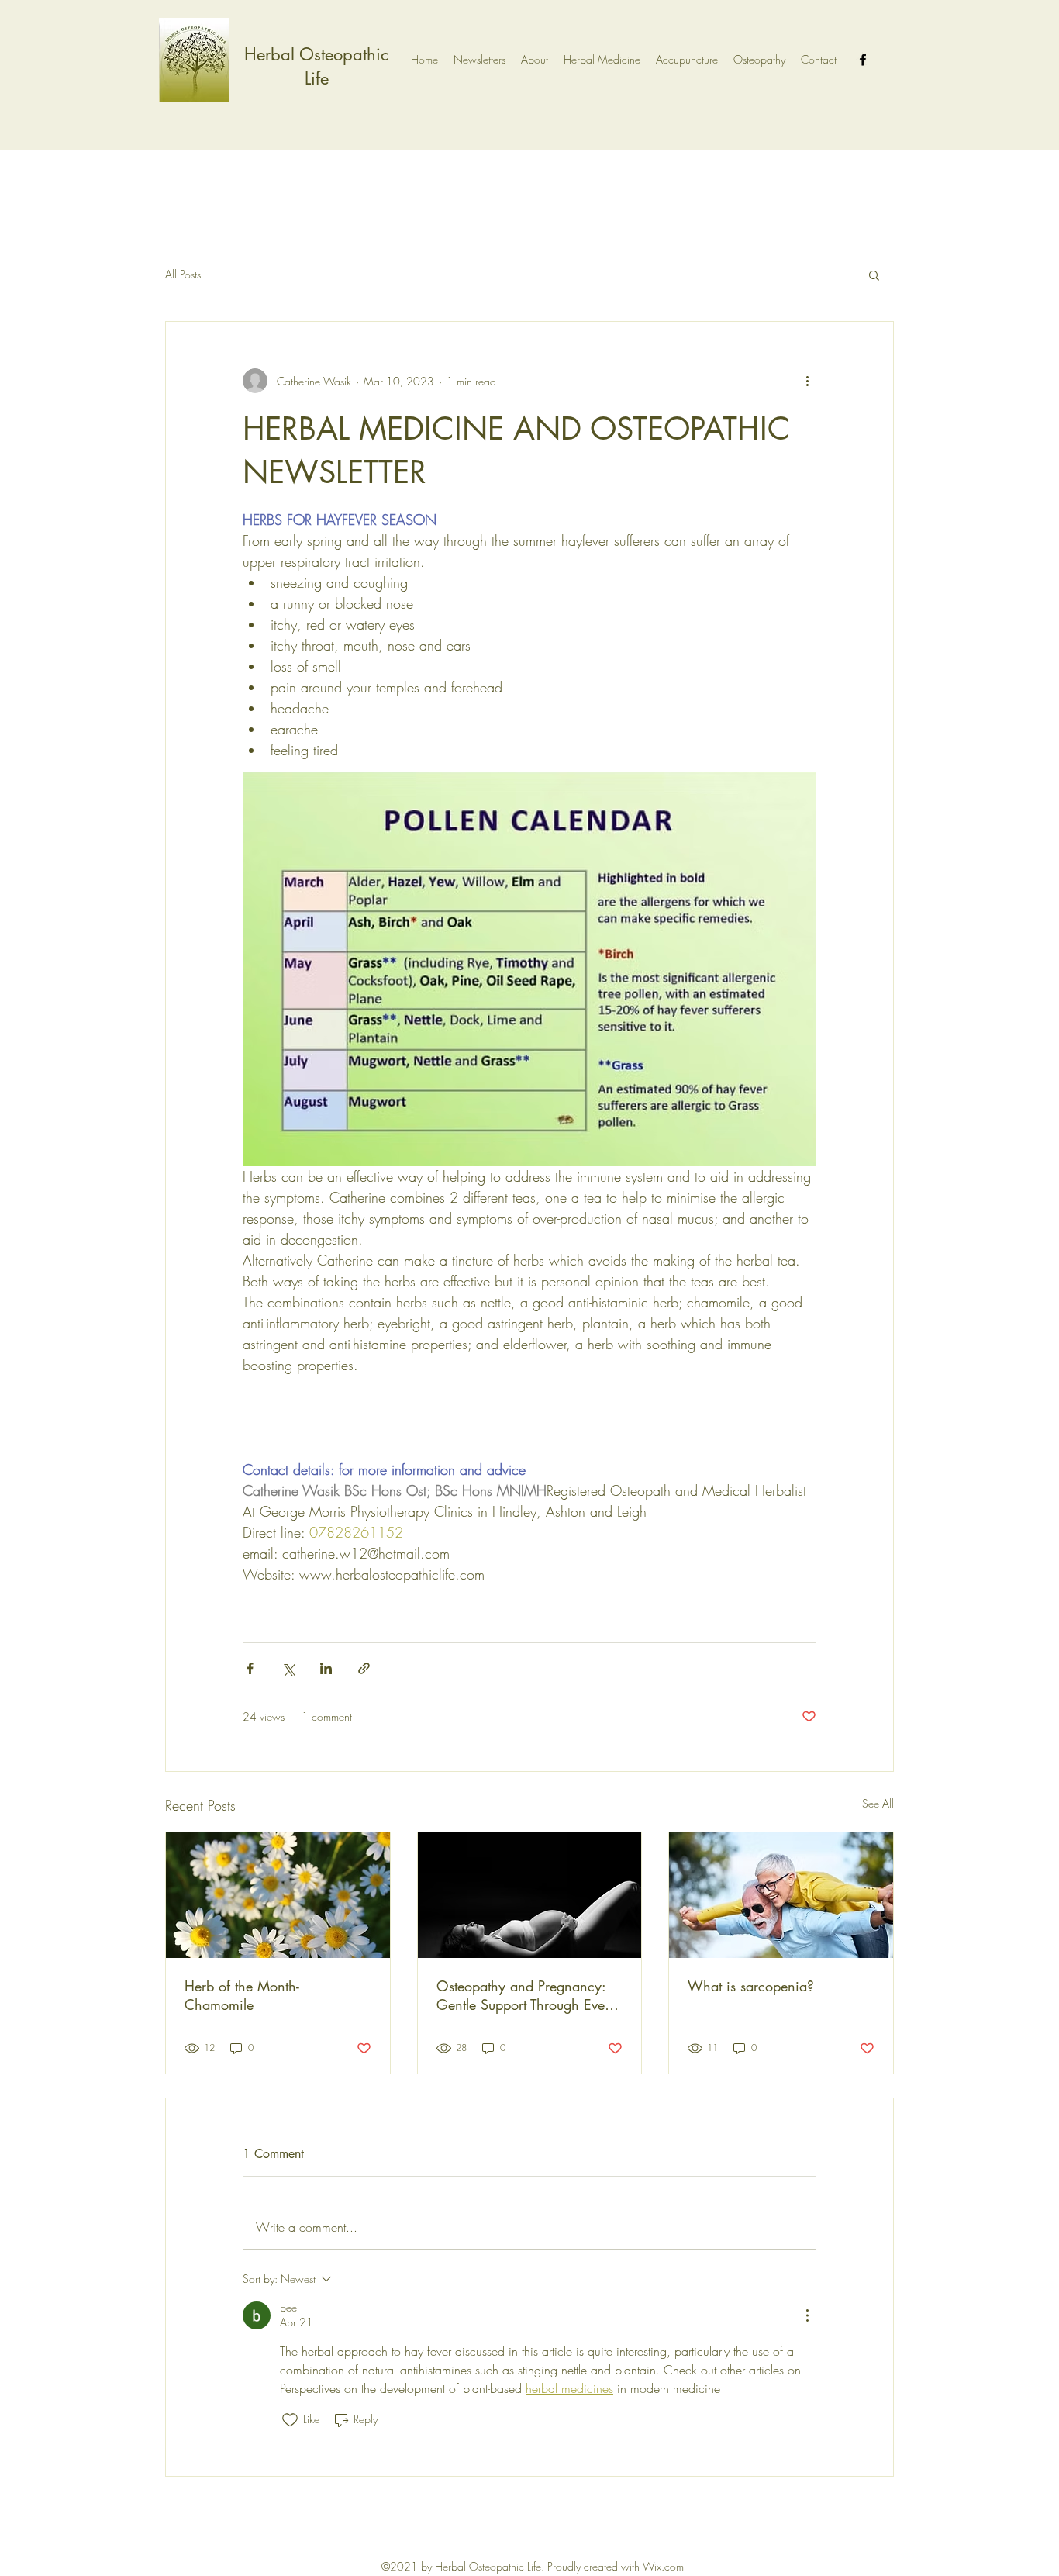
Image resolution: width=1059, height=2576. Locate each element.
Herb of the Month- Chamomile (242, 1995)
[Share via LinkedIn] (326, 1668)
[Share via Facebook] (250, 1668)
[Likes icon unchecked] (290, 2420)
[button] (874, 275)
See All (878, 1803)
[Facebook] (863, 60)
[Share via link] (364, 1668)
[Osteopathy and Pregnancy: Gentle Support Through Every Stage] (530, 1895)
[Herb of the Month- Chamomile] (278, 1895)
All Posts (183, 274)
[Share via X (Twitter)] (288, 1668)
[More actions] (807, 381)
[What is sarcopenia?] (781, 1895)
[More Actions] (807, 2315)
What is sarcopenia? (751, 1986)
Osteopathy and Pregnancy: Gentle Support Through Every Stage (527, 1995)
